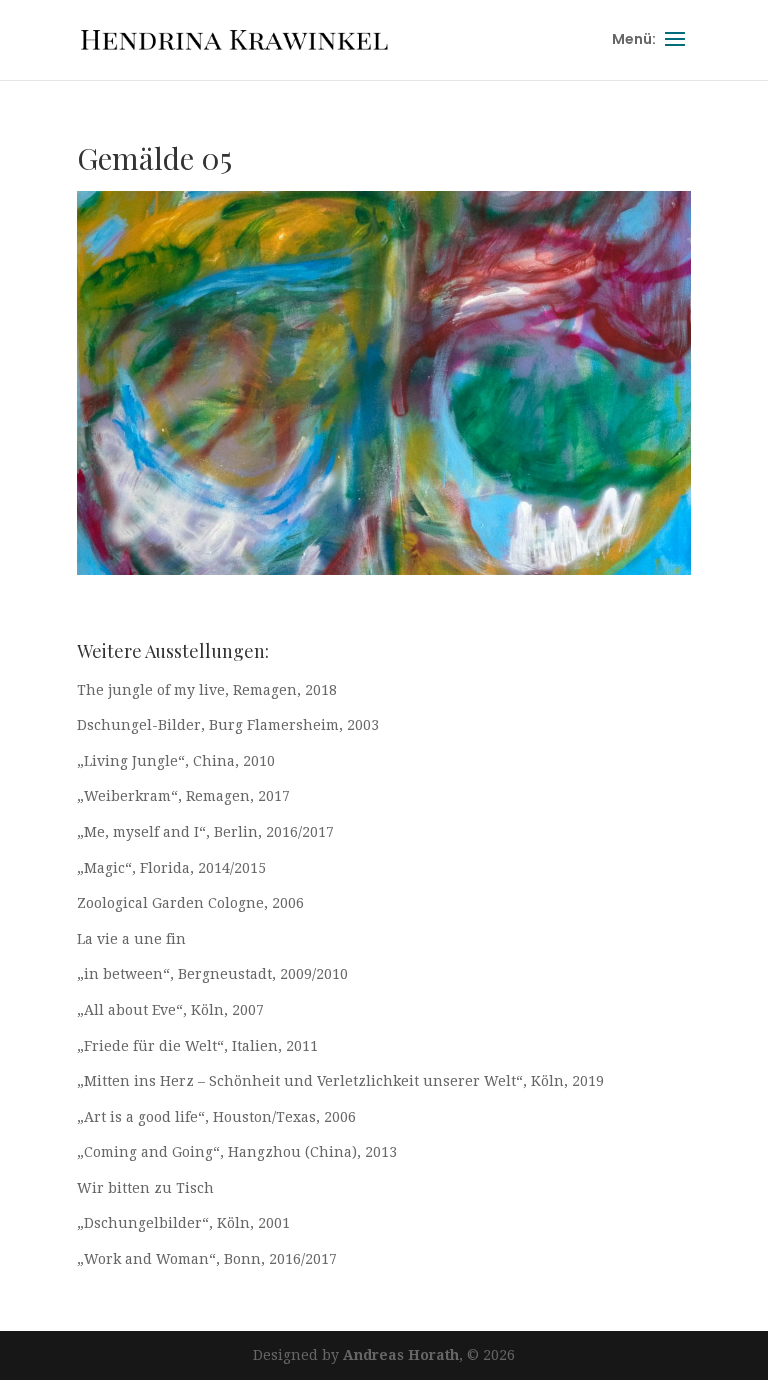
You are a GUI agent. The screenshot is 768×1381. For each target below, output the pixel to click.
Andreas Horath (401, 1355)
